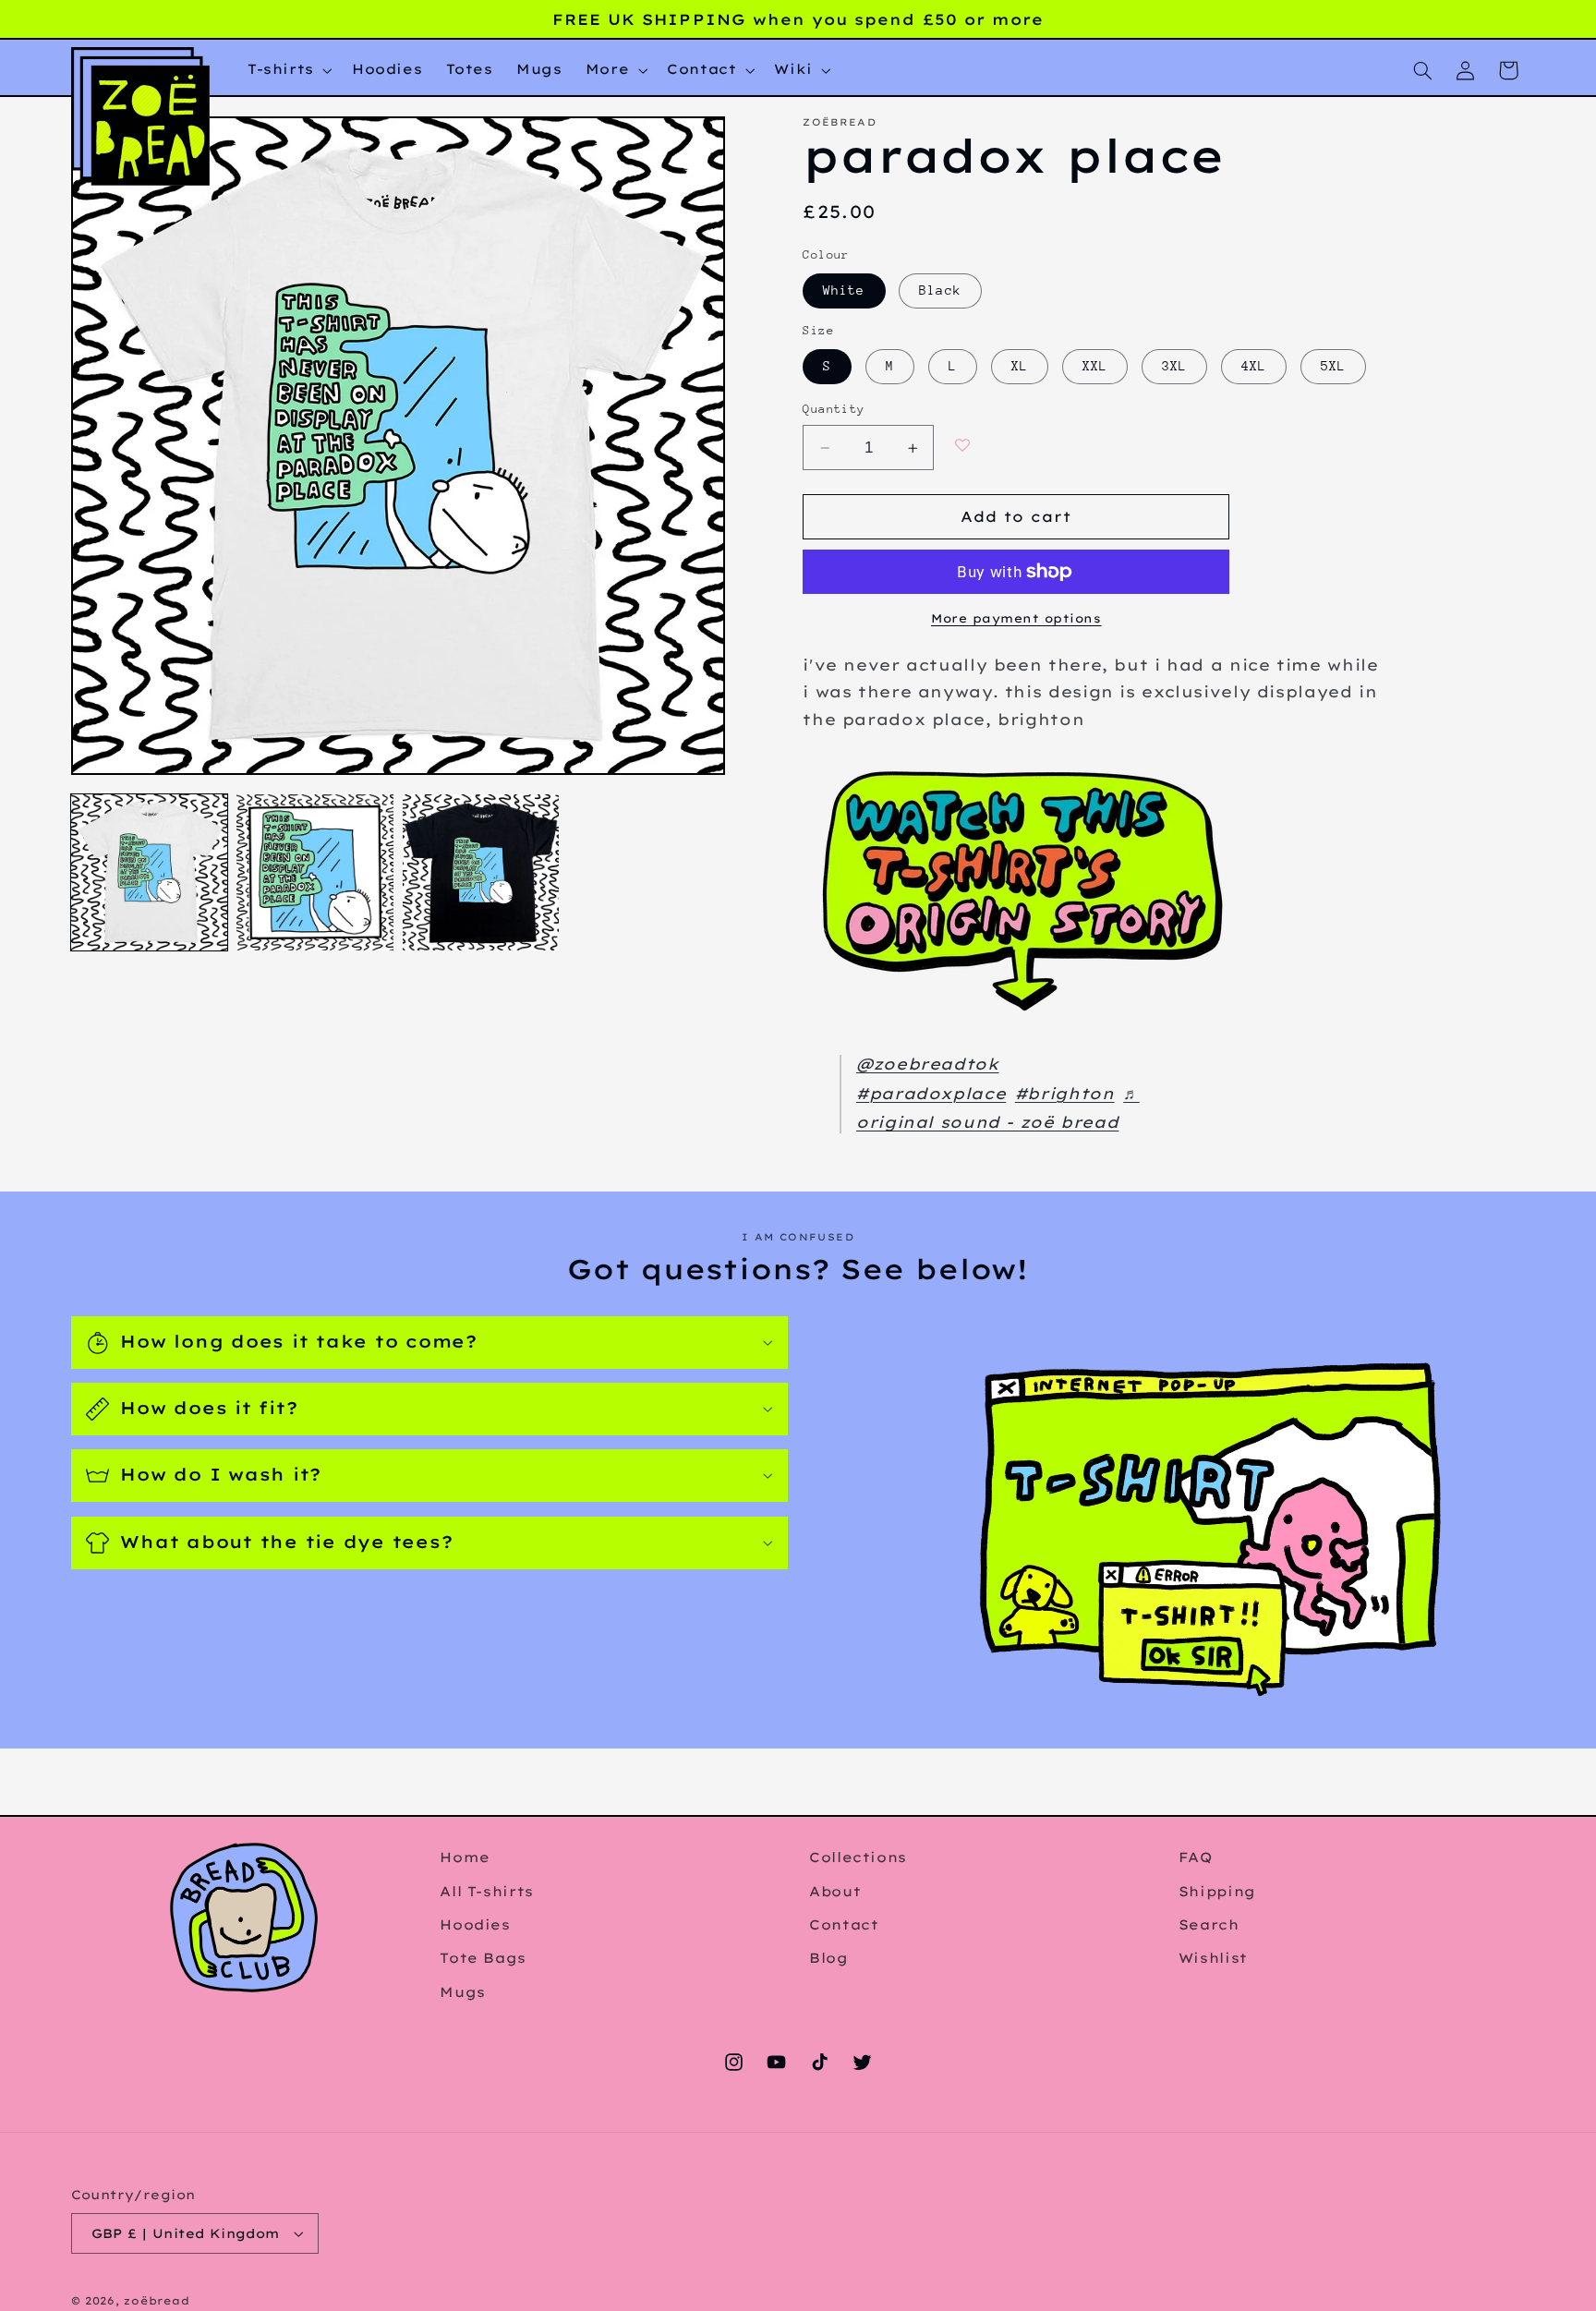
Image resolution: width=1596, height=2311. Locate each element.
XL (1020, 367)
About (835, 1890)
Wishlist (1213, 1958)
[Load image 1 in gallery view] (149, 872)
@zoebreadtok (928, 1065)
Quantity (834, 410)
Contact (844, 1924)
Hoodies (475, 1924)
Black (940, 291)
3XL (1174, 367)
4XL (1254, 367)
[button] (288, 70)
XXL (1095, 367)
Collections (858, 1857)
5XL (1333, 367)
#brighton (1065, 1093)
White (844, 291)
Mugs (463, 1992)
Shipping (1217, 1890)
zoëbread (157, 2300)
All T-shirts (487, 1890)
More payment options (1016, 618)
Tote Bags (483, 1958)
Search (1209, 1924)
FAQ (1196, 1857)
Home (465, 1857)
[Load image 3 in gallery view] (481, 872)
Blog (829, 1958)
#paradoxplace (931, 1093)
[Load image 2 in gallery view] (314, 872)
